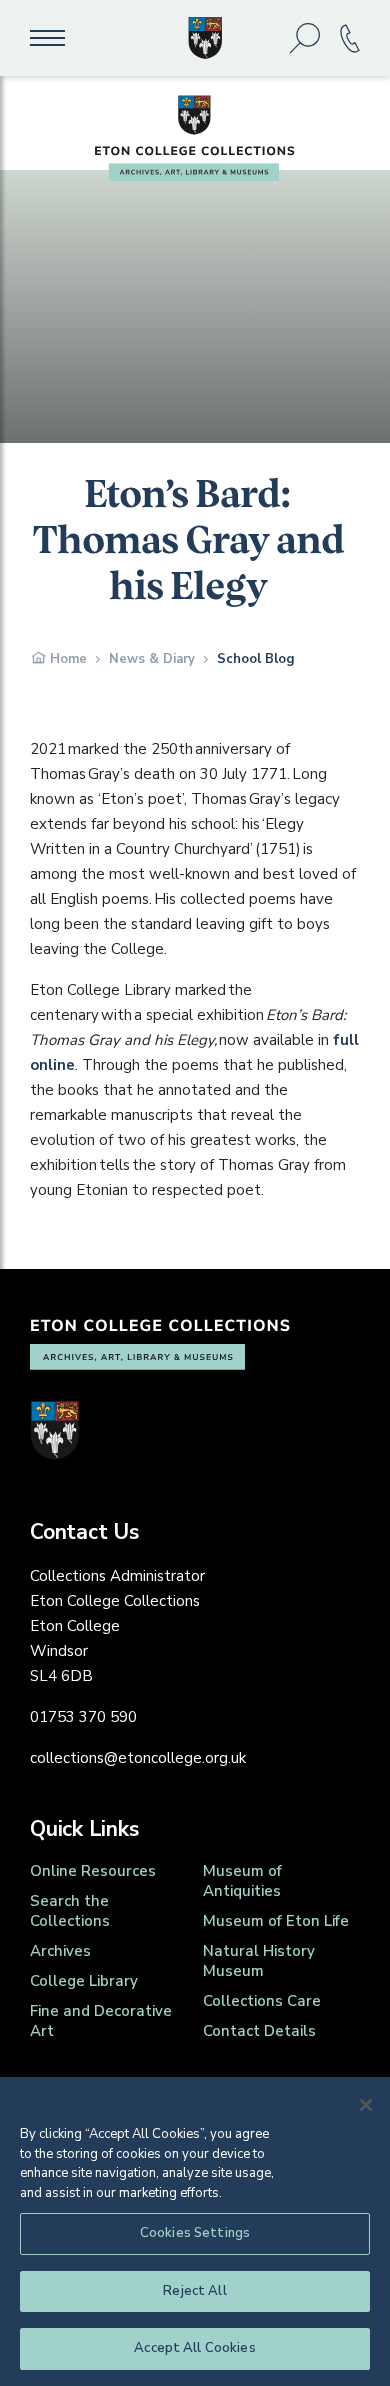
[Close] (366, 2105)
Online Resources (93, 1871)
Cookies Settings (195, 2233)
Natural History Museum (259, 1961)
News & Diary (152, 659)
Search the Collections (70, 1911)
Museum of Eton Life (276, 1921)
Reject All (194, 2291)
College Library (84, 1981)
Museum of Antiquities (242, 1881)
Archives (60, 1951)
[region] (195, 2231)
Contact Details (259, 2031)
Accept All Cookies (194, 2348)
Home (68, 659)
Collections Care (262, 2001)
